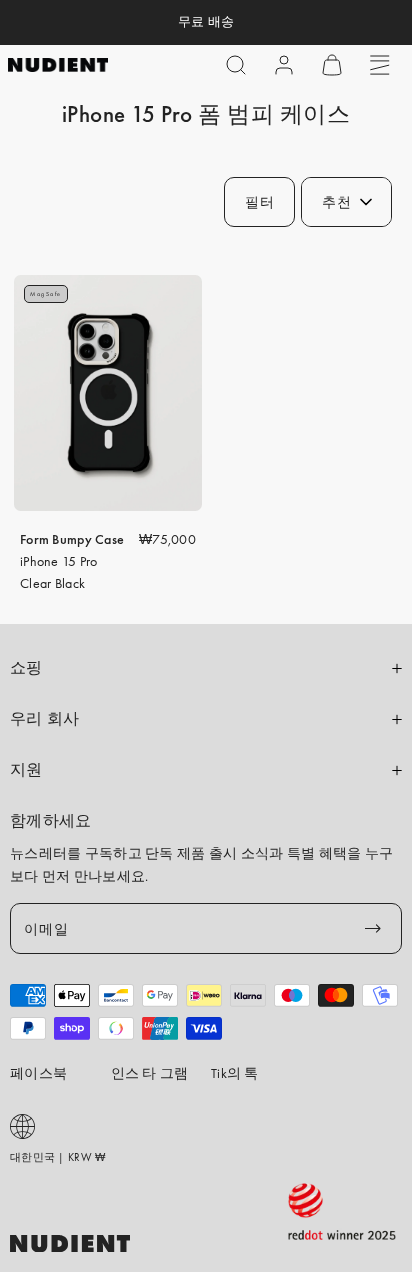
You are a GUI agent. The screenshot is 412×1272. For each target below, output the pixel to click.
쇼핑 (26, 668)
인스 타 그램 (150, 1073)
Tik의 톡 (235, 1073)
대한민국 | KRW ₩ (57, 1157)
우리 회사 (45, 719)
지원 (26, 770)
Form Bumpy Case (72, 539)
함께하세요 (51, 821)
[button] (236, 65)
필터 (259, 202)
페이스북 (38, 1073)
